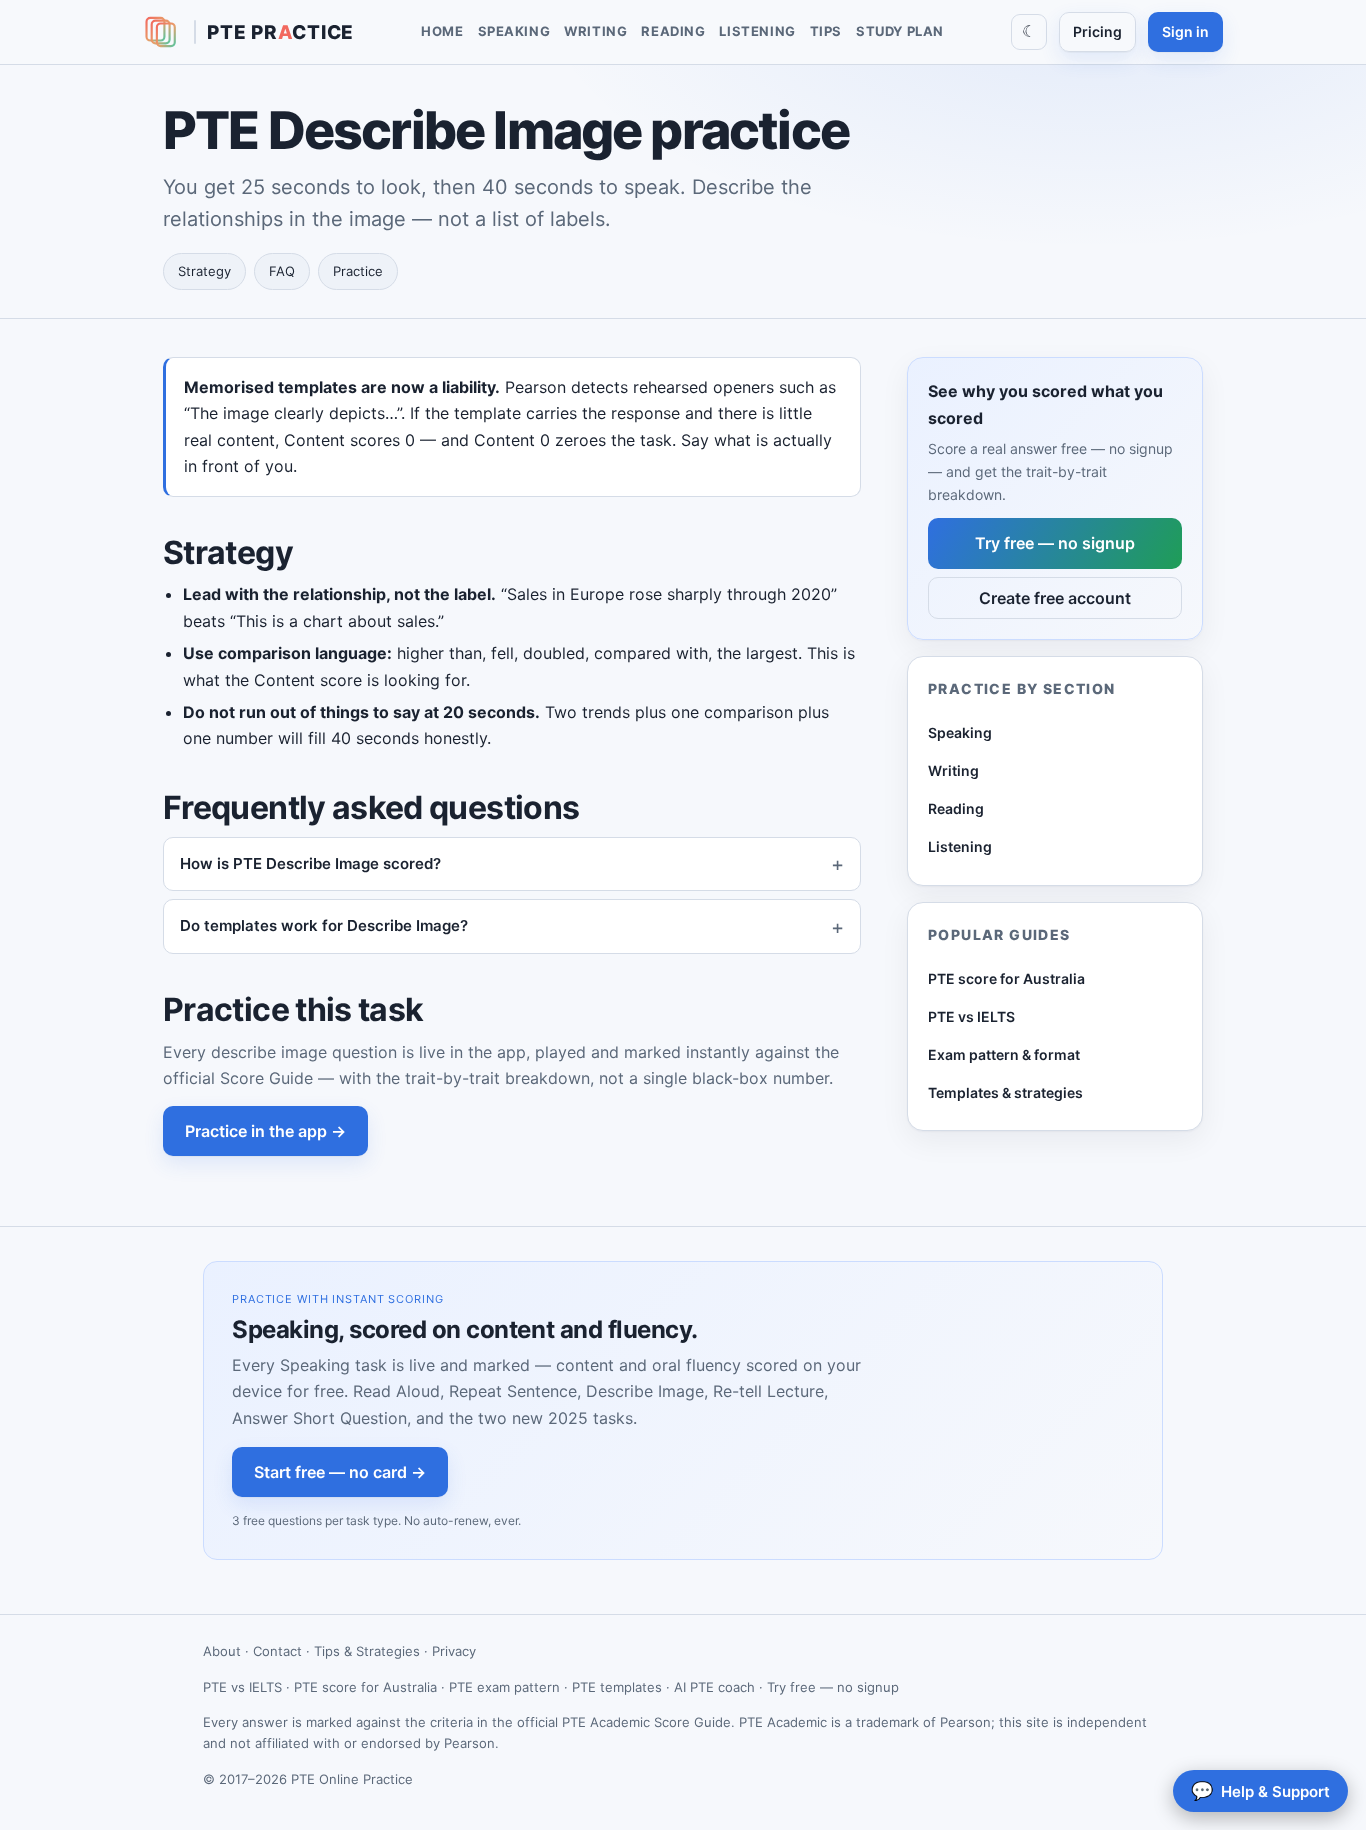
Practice (358, 271)
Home (442, 31)
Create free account (1055, 598)
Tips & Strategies (367, 1651)
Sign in (1185, 31)
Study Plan (900, 31)
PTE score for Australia (1006, 977)
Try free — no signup (1055, 543)
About (222, 1651)
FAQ (282, 271)
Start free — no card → (340, 1472)
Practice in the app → (265, 1131)
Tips (826, 31)
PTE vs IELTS (971, 1016)
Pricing (1097, 31)
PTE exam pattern (504, 1687)
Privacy (454, 1651)
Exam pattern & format (1004, 1054)
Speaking (514, 31)
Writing (595, 31)
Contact (277, 1651)
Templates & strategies (1005, 1092)
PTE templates (617, 1687)
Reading (673, 31)
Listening (757, 31)
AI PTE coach (714, 1687)
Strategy (204, 271)
